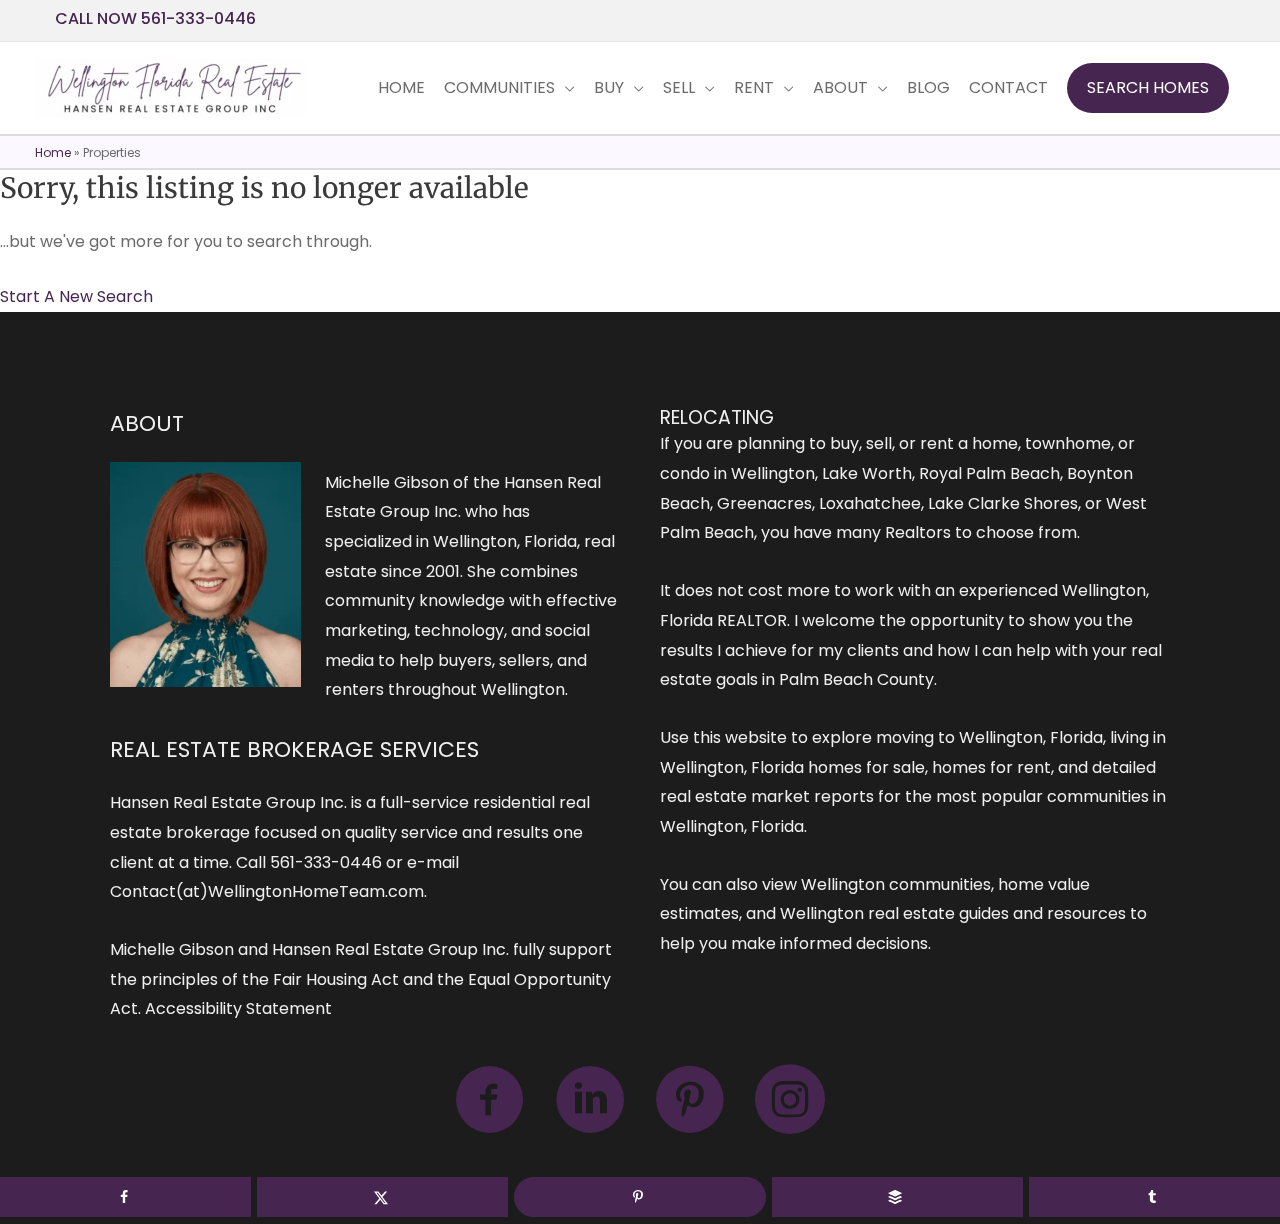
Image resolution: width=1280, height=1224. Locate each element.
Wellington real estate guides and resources (953, 913)
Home (53, 152)
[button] (1148, 88)
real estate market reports (767, 796)
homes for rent (991, 767)
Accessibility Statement (238, 1008)
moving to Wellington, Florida (989, 737)
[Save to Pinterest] (639, 1197)
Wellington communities (896, 884)
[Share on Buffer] (897, 1197)
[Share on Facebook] (125, 1197)
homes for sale (866, 767)
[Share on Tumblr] (1154, 1197)
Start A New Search (76, 296)
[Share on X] (382, 1197)
